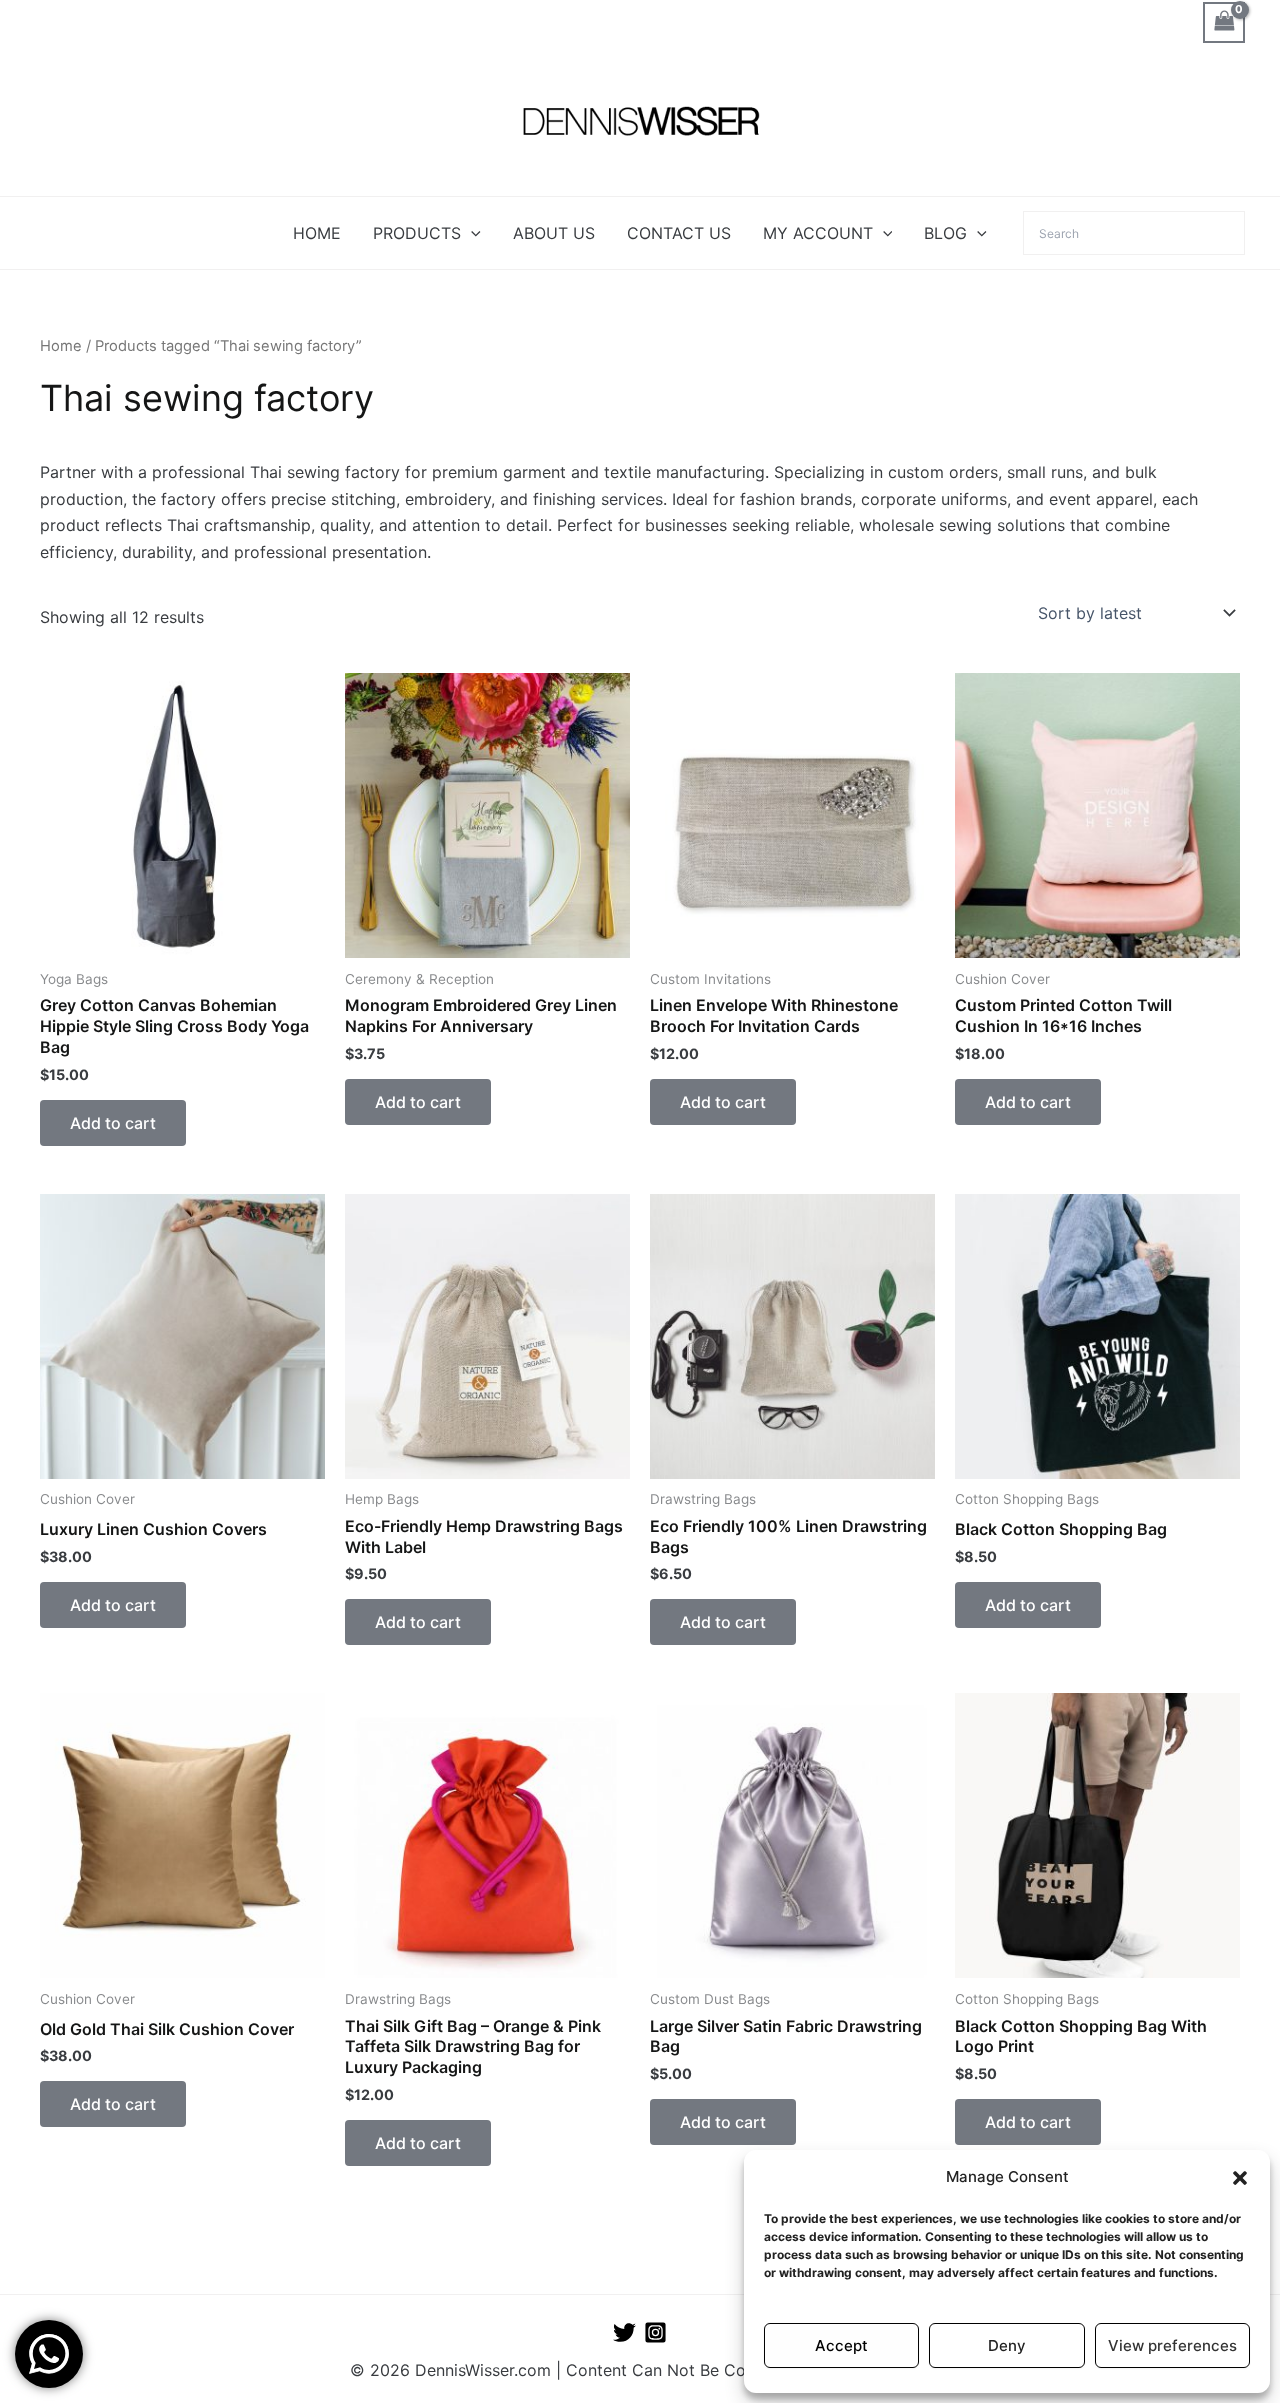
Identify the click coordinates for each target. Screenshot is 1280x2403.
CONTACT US (679, 233)
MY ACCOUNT (818, 233)
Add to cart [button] (113, 1123)
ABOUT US (554, 233)
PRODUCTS (417, 233)
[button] (1240, 2178)
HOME (317, 233)
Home (61, 346)
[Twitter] (624, 2332)
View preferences (1172, 2345)
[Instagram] (655, 2332)
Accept (841, 2345)
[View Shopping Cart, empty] (1224, 22)
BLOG (945, 233)
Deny (1007, 2345)
